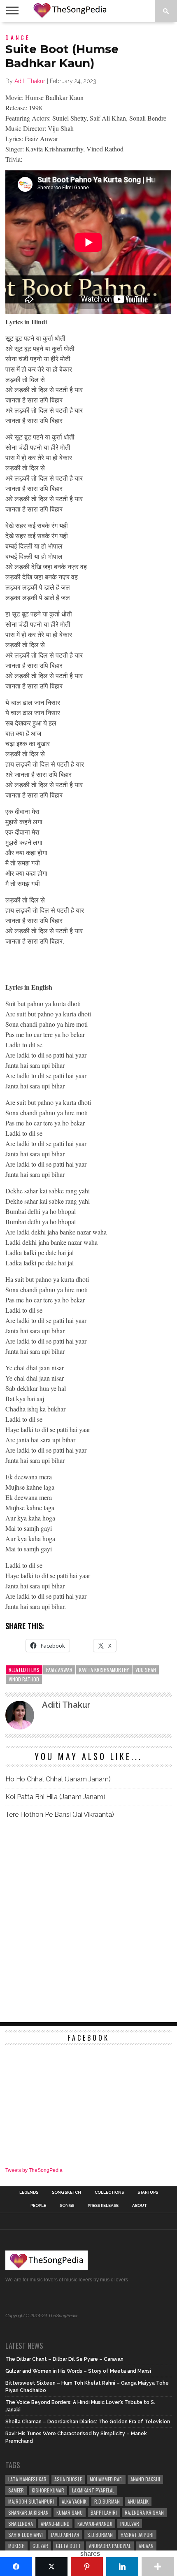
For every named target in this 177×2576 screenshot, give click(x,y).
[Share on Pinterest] (87, 2567)
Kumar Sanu (70, 2512)
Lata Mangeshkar (27, 2479)
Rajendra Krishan (144, 2512)
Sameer (16, 2490)
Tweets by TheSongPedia (34, 2170)
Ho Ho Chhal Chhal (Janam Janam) (58, 1779)
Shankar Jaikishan (28, 2512)
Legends (29, 2192)
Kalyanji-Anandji (95, 2524)
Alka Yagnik (74, 2501)
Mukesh (16, 2546)
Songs (67, 2206)
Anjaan (146, 2546)
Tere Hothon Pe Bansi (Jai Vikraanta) (60, 1815)
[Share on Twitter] (51, 2567)
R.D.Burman (107, 2501)
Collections (109, 2192)
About (139, 2206)
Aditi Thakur (30, 81)
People (38, 2206)
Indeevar (130, 2524)
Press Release (103, 2206)
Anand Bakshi (145, 2479)
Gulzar (40, 2546)
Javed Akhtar (65, 2535)
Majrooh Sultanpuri (31, 2501)
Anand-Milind (55, 2524)
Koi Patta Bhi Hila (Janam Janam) (55, 1797)
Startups (148, 2192)
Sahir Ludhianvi (26, 2535)
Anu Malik (138, 2501)
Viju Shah (146, 1670)
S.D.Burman (100, 2535)
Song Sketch (66, 2192)
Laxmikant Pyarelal (93, 2490)
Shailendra (21, 2524)
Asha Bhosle (68, 2479)
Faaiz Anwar (59, 1670)
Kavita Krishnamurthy (104, 1670)
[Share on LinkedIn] (122, 2567)
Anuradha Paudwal (110, 2546)
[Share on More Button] (158, 2567)
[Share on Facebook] (16, 2567)
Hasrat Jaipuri (137, 2535)
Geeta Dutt (69, 2546)
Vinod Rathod (24, 1679)
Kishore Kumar (48, 2490)
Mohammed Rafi (106, 2479)
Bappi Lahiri (104, 2512)
